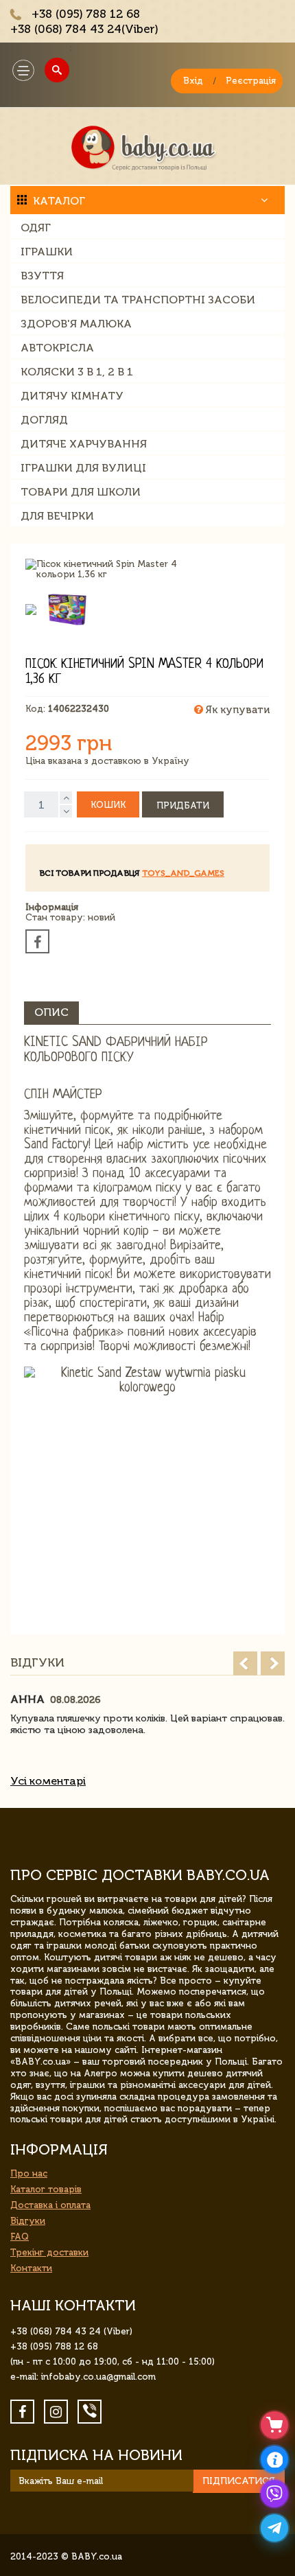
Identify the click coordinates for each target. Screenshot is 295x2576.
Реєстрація (251, 81)
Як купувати (236, 710)
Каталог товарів (46, 2189)
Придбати (183, 805)
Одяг (36, 228)
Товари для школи (81, 492)
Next (273, 1663)
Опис (51, 1012)
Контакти (31, 2268)
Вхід (193, 81)
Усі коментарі (48, 1781)
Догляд (44, 420)
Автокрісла (57, 348)
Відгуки (28, 2221)
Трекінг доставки (49, 2252)
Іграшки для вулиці (83, 468)
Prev (245, 1663)
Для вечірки (57, 516)
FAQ (20, 2237)
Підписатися (239, 2481)
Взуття (42, 276)
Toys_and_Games (183, 873)
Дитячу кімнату (72, 396)
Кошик (108, 805)
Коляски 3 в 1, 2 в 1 (77, 372)
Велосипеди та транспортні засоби (138, 300)
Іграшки (47, 252)
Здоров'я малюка (76, 324)
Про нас (29, 2173)
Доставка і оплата (50, 2205)
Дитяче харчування (84, 444)
